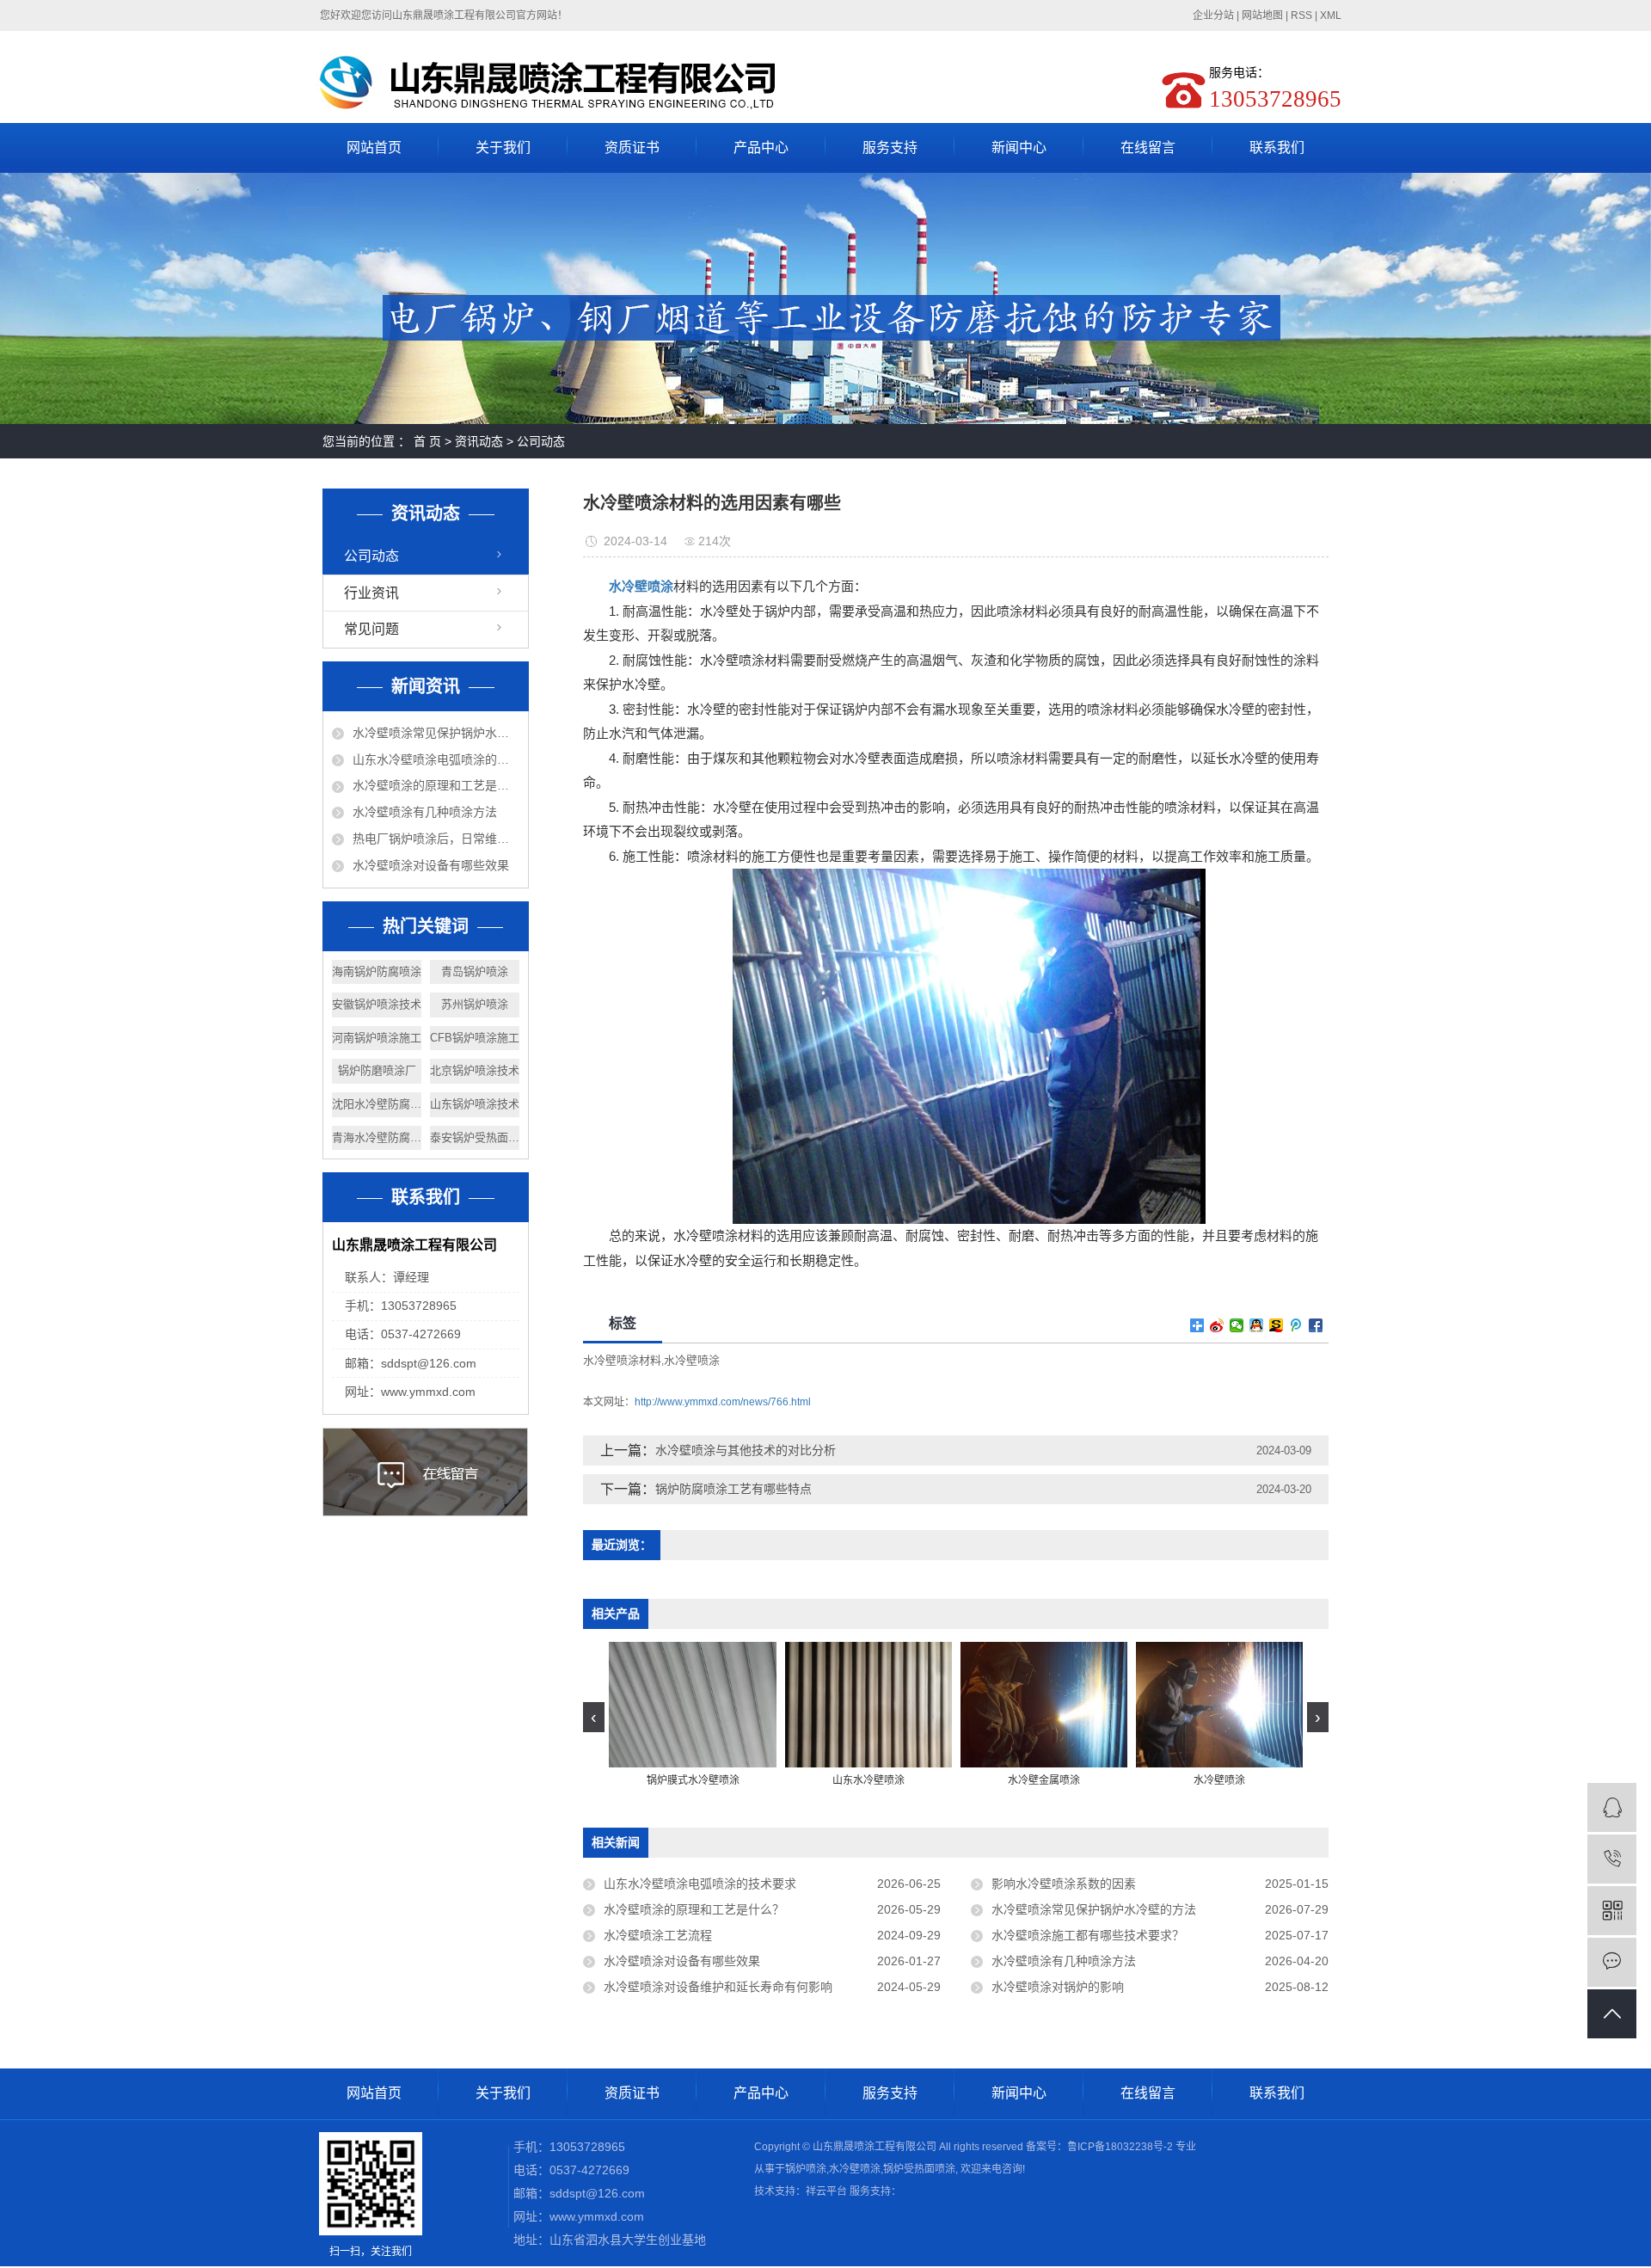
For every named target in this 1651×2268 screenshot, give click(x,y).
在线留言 (1148, 148)
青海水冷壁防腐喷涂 (377, 1137)
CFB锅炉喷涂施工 (475, 1038)
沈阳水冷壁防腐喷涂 (377, 1104)
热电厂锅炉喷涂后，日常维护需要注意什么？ (436, 839)
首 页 (427, 441)
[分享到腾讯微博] (1296, 1325)
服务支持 (890, 148)
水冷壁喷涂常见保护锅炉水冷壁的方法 (436, 733)
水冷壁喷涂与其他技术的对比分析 (746, 1450)
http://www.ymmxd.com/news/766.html (723, 1402)
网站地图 (1262, 15)
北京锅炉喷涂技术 (475, 1070)
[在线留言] (1612, 1962)
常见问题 (371, 629)
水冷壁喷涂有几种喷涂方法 (425, 812)
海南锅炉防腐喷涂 (377, 971)
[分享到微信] (1237, 1325)
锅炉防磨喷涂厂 (377, 1070)
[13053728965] (1612, 1859)
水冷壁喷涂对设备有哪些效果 (431, 865)
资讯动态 (479, 441)
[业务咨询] (1612, 1807)
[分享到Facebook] (1316, 1325)
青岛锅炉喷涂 (475, 971)
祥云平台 (826, 2191)
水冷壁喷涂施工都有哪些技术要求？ (1088, 1935)
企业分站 (1213, 15)
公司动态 (541, 441)
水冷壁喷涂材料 (622, 1360)
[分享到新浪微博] (1217, 1325)
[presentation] (594, 1717)
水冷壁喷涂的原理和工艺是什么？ (436, 785)
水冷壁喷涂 (692, 1360)
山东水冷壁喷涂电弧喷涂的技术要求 (436, 759)
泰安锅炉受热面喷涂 (475, 1137)
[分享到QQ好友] (1257, 1325)
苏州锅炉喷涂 (475, 1004)
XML (1331, 15)
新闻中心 (1019, 148)
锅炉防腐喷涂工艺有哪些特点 (733, 1489)
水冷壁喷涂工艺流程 (658, 1935)
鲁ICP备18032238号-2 (1120, 2147)
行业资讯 (371, 593)
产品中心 (761, 148)
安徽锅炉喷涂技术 (377, 1004)
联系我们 (1277, 148)
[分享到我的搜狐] (1277, 1325)
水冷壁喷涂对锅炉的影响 (1058, 1987)
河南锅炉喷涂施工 (377, 1038)
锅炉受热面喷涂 (919, 2169)
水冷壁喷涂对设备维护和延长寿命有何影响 (718, 1987)
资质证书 (632, 148)
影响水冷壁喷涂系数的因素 (1064, 1884)
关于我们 (503, 148)
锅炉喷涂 (806, 2169)
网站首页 (374, 148)
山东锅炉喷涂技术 (475, 1104)
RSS (1301, 15)
